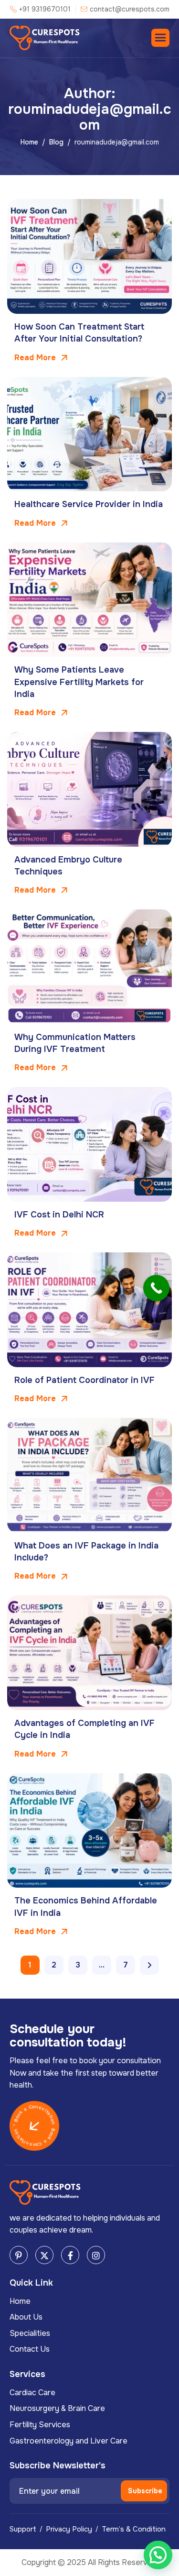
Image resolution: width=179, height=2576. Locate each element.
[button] (158, 2555)
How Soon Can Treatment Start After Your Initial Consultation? (79, 333)
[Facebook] (70, 2255)
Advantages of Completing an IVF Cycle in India (84, 1729)
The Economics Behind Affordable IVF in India (86, 1907)
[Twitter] (44, 2255)
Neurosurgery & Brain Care (57, 2408)
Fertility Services (40, 2425)
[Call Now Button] (156, 1288)
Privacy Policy (69, 2529)
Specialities (30, 2333)
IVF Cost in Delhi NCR (59, 1215)
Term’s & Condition (134, 2529)
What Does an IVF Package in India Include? (86, 1552)
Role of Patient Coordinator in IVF (84, 1380)
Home (20, 2301)
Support (23, 2529)
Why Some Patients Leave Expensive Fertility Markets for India (79, 682)
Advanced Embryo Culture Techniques (68, 866)
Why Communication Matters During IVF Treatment (75, 1043)
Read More (36, 358)
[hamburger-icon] (160, 38)
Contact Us (30, 2349)
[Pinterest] (19, 2255)
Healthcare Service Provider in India (89, 504)
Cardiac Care (32, 2393)
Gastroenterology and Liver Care (68, 2441)
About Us (26, 2317)
